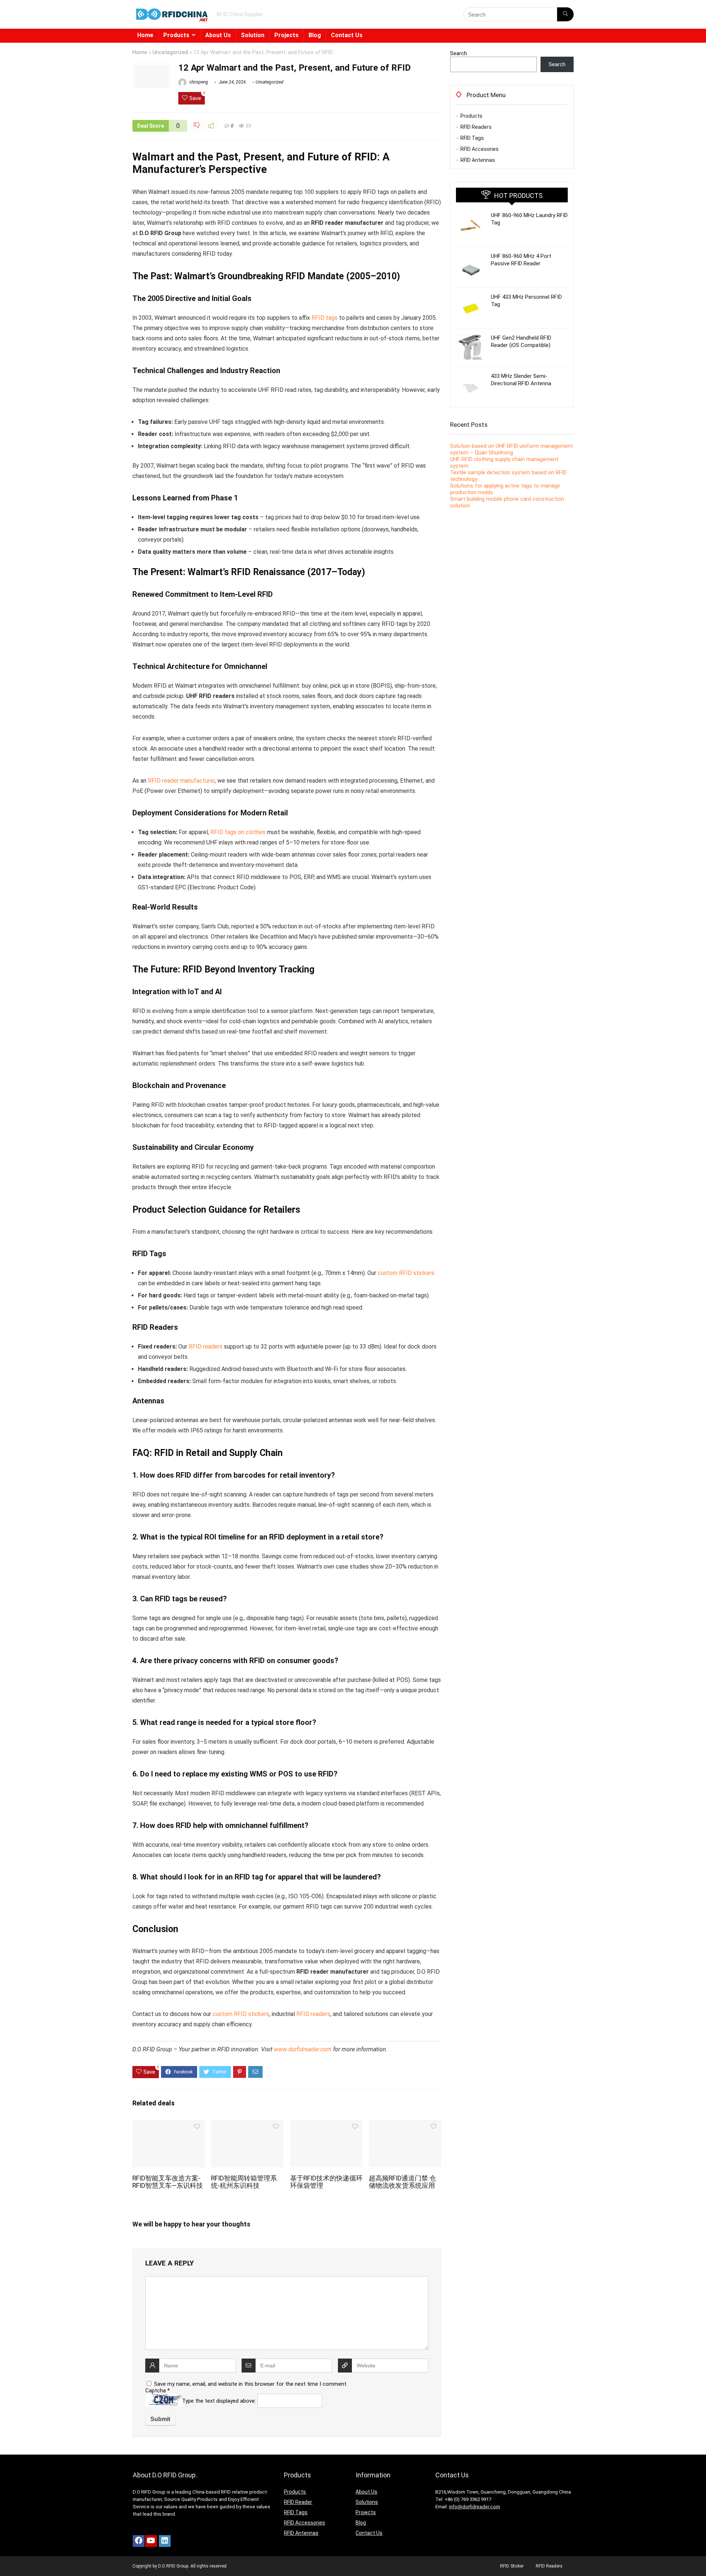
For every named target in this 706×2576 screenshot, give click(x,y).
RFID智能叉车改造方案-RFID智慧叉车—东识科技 (168, 2182)
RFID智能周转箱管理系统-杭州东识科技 (244, 2182)
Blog (315, 35)
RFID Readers (476, 127)
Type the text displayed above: (219, 2401)
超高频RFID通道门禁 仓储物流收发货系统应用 (402, 2182)
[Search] (565, 14)
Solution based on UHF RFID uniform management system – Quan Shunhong (511, 449)
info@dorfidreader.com (475, 2507)
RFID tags (325, 318)
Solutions (367, 2502)
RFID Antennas (478, 160)
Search (459, 53)
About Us (218, 35)
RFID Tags (472, 138)
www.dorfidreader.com (303, 2049)
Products (176, 35)
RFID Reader (298, 2502)
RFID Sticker (512, 2566)
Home (145, 35)
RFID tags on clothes (238, 832)
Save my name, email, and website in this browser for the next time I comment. (251, 2384)
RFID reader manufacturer (181, 781)
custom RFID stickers (406, 1273)
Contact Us (347, 35)
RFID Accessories (304, 2523)
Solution (253, 35)
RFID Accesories (479, 149)
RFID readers (206, 1347)
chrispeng (198, 82)
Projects (286, 35)
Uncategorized (170, 52)
